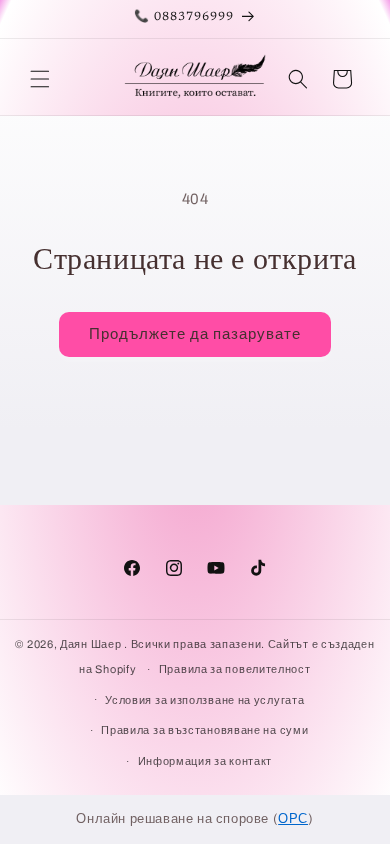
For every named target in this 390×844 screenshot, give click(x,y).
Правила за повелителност (235, 669)
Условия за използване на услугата (204, 700)
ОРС (293, 819)
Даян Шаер (90, 644)
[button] (40, 79)
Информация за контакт (205, 761)
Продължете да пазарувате (195, 334)
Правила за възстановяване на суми (204, 730)
